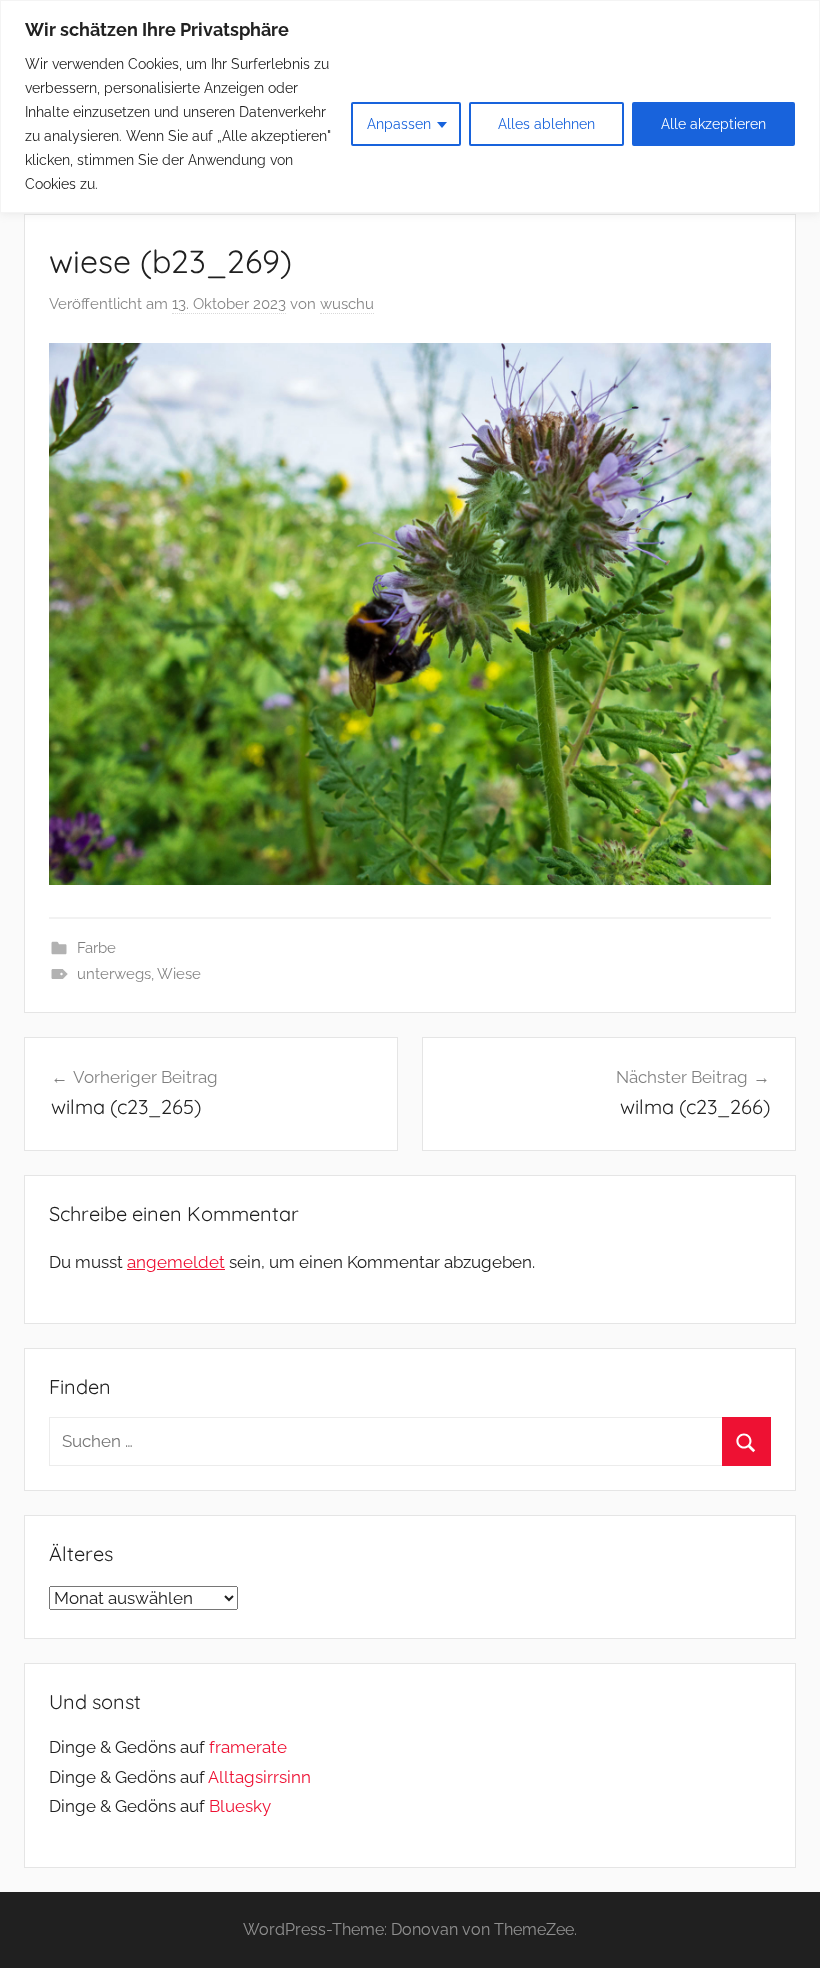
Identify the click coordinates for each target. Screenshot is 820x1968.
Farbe (96, 948)
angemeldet (176, 1262)
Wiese (179, 974)
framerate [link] (248, 1747)
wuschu (347, 304)
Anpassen (399, 124)
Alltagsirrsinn (259, 1777)
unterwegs (114, 974)
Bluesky (240, 1806)
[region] (410, 106)
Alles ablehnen (546, 124)
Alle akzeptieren (713, 124)
